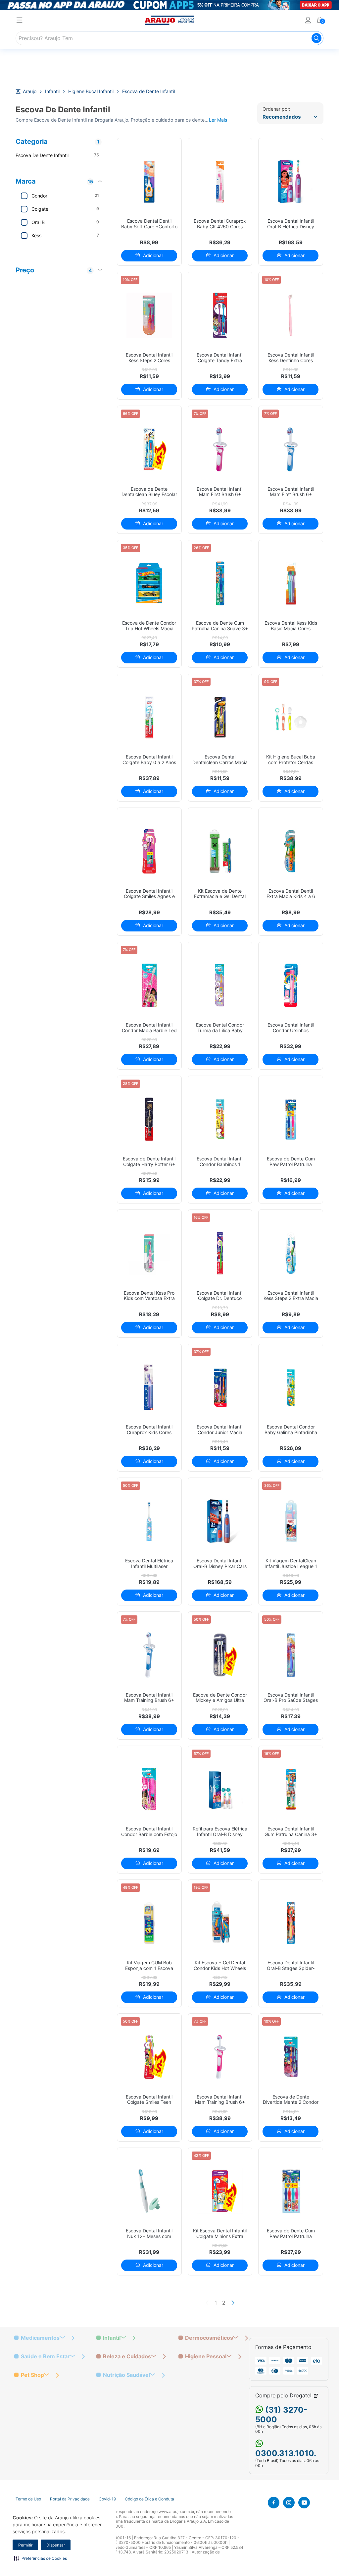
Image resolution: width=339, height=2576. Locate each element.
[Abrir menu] (20, 21)
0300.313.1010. (286, 2453)
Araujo (30, 91)
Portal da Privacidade (70, 2499)
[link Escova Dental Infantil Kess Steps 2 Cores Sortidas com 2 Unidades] (149, 315)
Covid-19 (107, 2499)
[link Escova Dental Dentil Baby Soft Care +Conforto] (149, 181)
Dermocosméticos (209, 2338)
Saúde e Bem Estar (45, 2356)
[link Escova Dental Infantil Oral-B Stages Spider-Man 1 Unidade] (291, 1923)
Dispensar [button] (56, 2545)
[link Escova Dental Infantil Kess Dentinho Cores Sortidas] (291, 315)
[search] (169, 38)
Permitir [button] (25, 2545)
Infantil (52, 91)
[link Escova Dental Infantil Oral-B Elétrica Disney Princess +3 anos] (291, 181)
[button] (40, 2558)
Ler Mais (218, 120)
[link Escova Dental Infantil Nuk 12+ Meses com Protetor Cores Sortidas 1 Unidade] (149, 2191)
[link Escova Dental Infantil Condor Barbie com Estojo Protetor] (149, 1789)
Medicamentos (40, 2338)
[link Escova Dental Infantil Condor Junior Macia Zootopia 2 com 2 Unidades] (220, 1387)
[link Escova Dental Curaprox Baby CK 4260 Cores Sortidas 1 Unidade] (220, 181)
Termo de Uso (28, 2499)
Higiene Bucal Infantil (91, 91)
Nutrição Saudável (126, 2375)
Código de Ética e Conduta (149, 2499)
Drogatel (301, 2396)
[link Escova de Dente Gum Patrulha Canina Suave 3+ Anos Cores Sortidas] (220, 583)
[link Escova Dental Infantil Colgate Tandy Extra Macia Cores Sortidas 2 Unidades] (220, 315)
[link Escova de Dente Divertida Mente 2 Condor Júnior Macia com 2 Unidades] (291, 2057)
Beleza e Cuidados (127, 2356)
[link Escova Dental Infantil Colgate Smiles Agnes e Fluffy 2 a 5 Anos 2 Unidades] (149, 851)
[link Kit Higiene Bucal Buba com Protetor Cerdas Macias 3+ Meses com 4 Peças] (291, 717)
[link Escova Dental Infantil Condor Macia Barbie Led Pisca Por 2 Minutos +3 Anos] (149, 985)
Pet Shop (32, 2375)
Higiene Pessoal (206, 2356)
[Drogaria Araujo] (169, 20)
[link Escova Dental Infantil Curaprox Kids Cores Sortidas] (149, 1387)
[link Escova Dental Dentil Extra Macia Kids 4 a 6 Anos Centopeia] (291, 851)
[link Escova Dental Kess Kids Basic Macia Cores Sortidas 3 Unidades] (291, 583)
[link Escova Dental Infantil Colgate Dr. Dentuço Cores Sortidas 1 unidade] (220, 1253)
